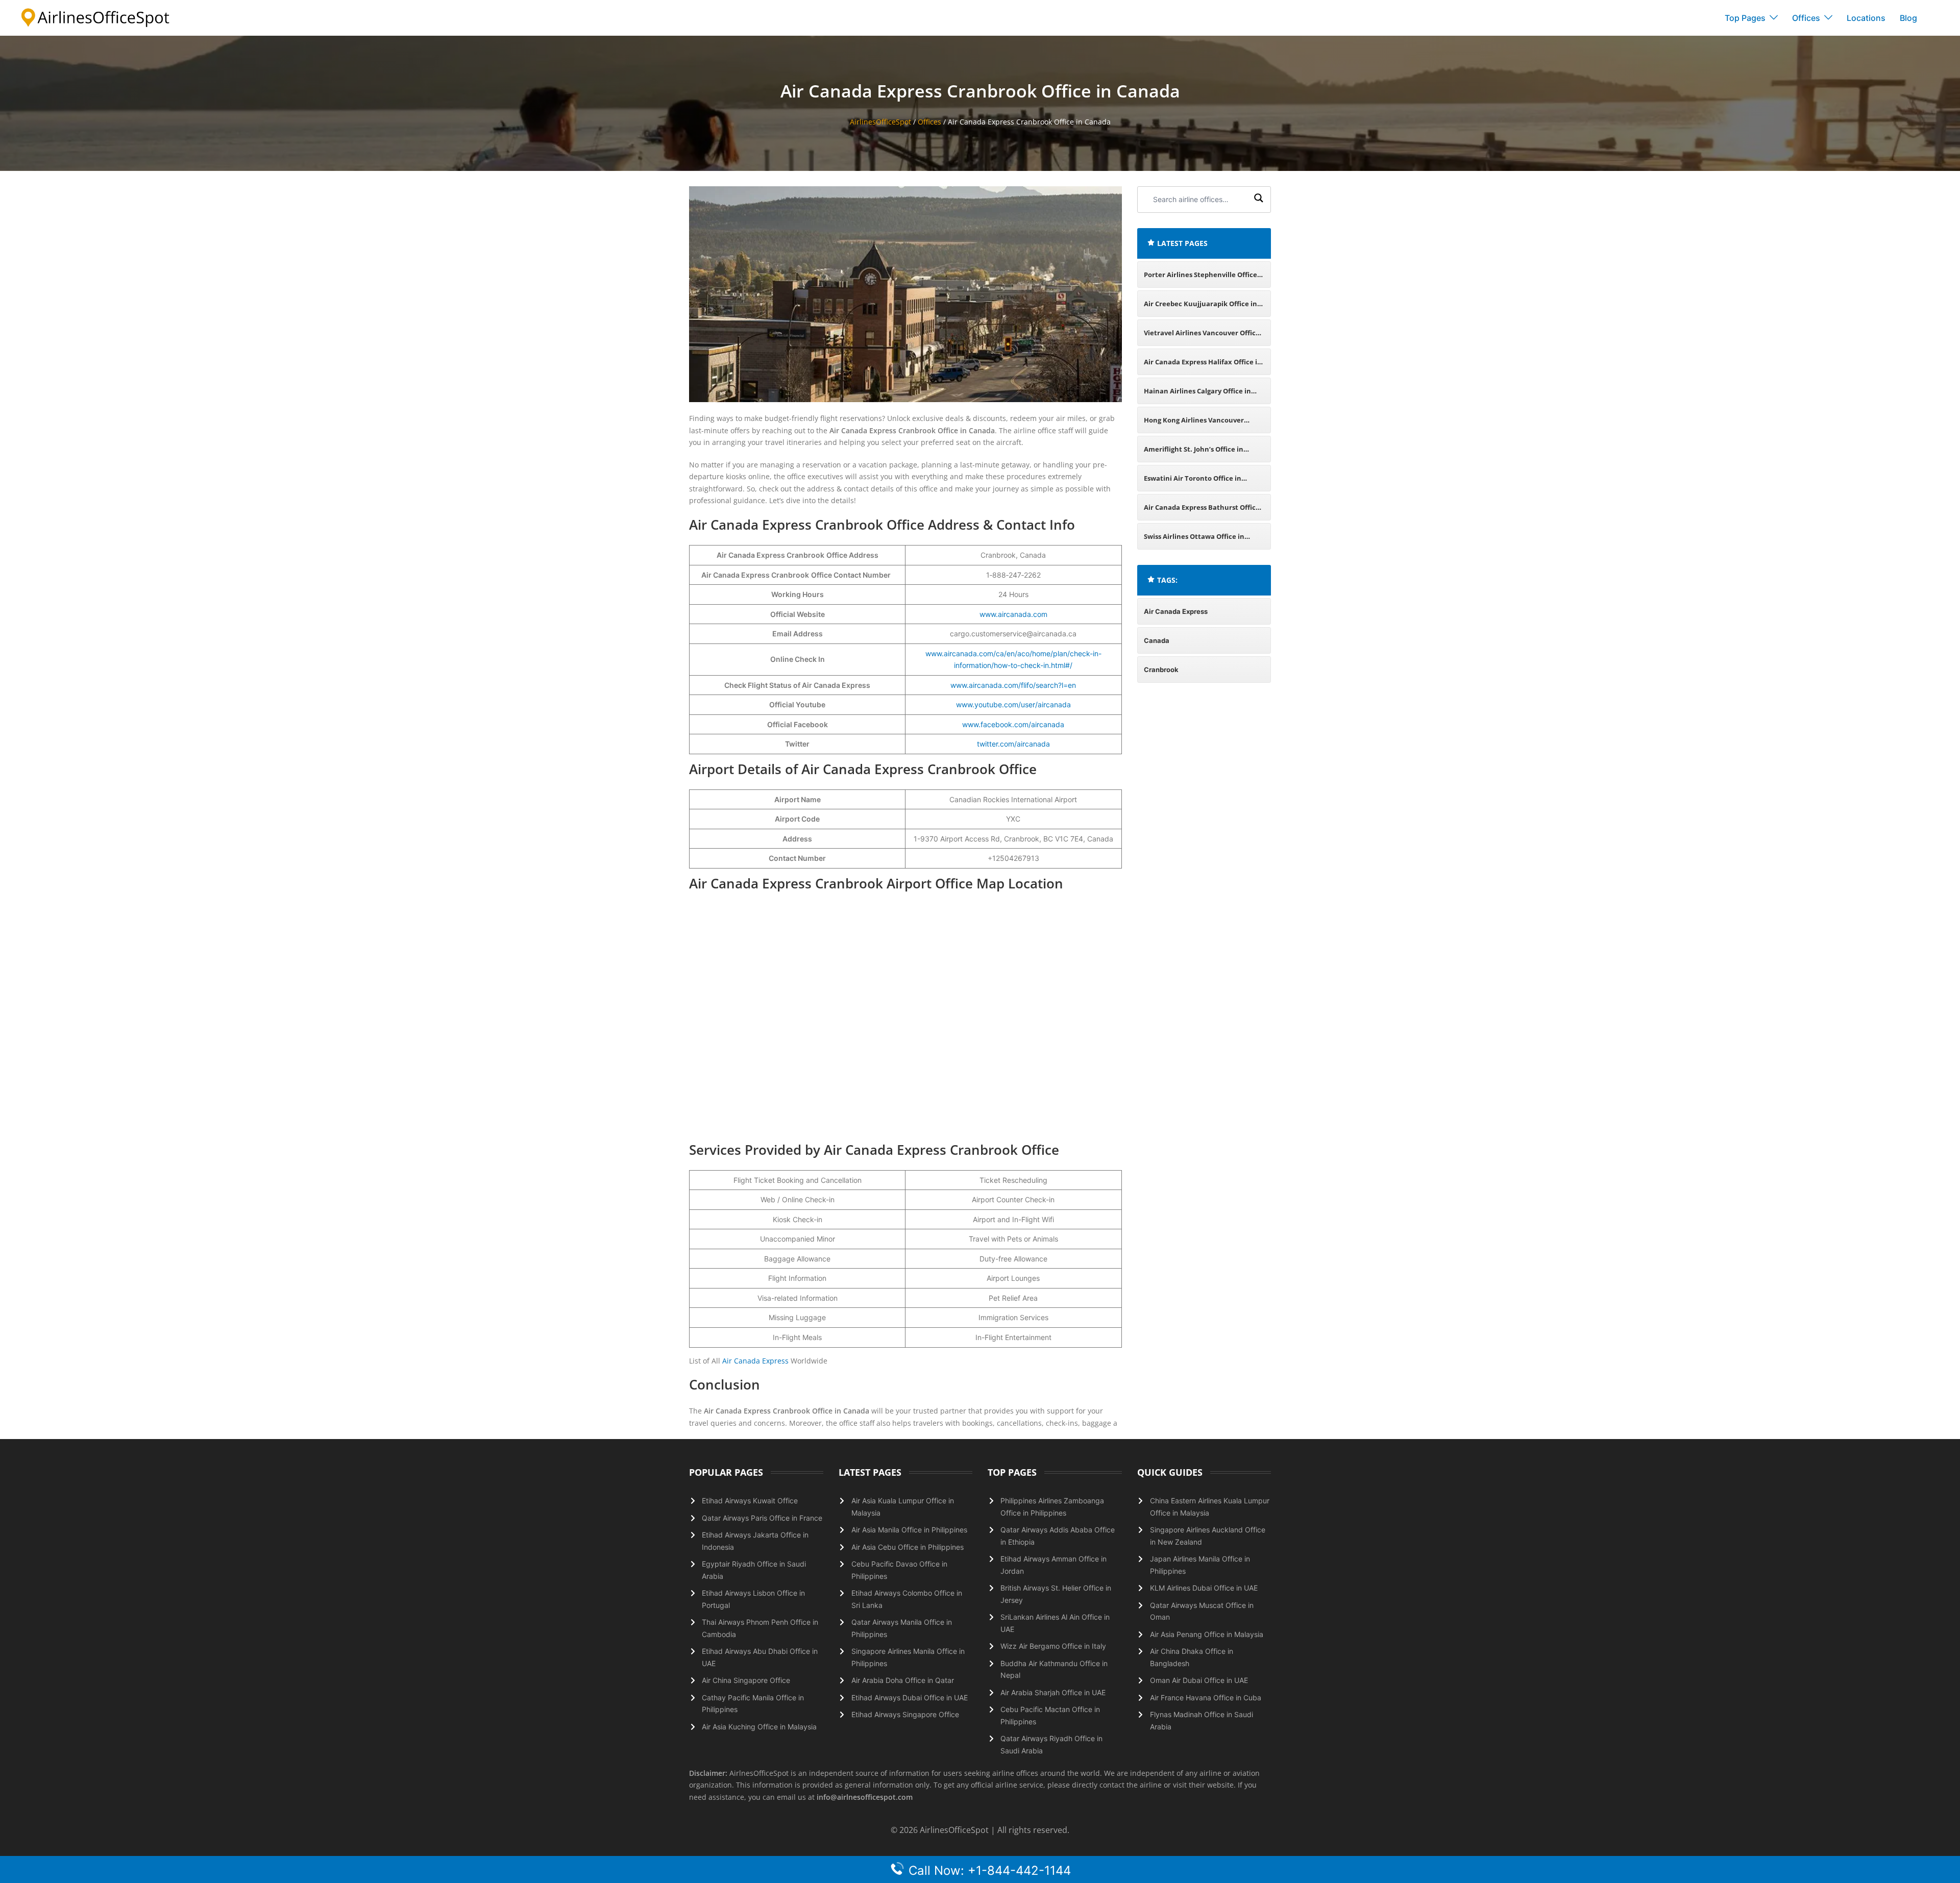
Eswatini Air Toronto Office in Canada (1193, 482)
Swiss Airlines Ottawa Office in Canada (1194, 541)
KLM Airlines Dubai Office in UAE (1204, 1588)
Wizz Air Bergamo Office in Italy (1053, 1646)
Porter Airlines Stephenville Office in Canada (1200, 279)
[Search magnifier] (1259, 200)
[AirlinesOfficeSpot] (95, 17)
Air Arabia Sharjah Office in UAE (1053, 1692)
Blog (1908, 18)
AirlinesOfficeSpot (880, 122)
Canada (1157, 640)
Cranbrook (1161, 670)
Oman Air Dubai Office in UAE (1199, 1680)
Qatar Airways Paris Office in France (762, 1518)
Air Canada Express (755, 1361)
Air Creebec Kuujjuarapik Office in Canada (1200, 308)
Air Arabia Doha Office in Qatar (903, 1680)
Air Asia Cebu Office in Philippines (908, 1547)
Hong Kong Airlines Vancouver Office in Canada (1194, 424)
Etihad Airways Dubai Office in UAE (910, 1698)
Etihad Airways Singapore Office (905, 1714)
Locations (1866, 18)
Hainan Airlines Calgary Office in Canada (1197, 395)
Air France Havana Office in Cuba (1206, 1698)
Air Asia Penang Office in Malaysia (1207, 1634)
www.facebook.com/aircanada (1013, 724)
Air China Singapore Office (746, 1680)
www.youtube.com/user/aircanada (1013, 704)
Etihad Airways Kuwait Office (750, 1501)
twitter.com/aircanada (1013, 744)
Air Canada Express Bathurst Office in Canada (1202, 512)
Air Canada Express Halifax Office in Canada (1203, 366)
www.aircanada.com (1013, 614)
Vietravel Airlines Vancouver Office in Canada (1202, 337)
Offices (1806, 18)
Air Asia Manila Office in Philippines (909, 1530)
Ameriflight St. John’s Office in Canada (1194, 453)
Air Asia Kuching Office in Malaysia (759, 1727)
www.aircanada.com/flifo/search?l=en (1013, 685)
